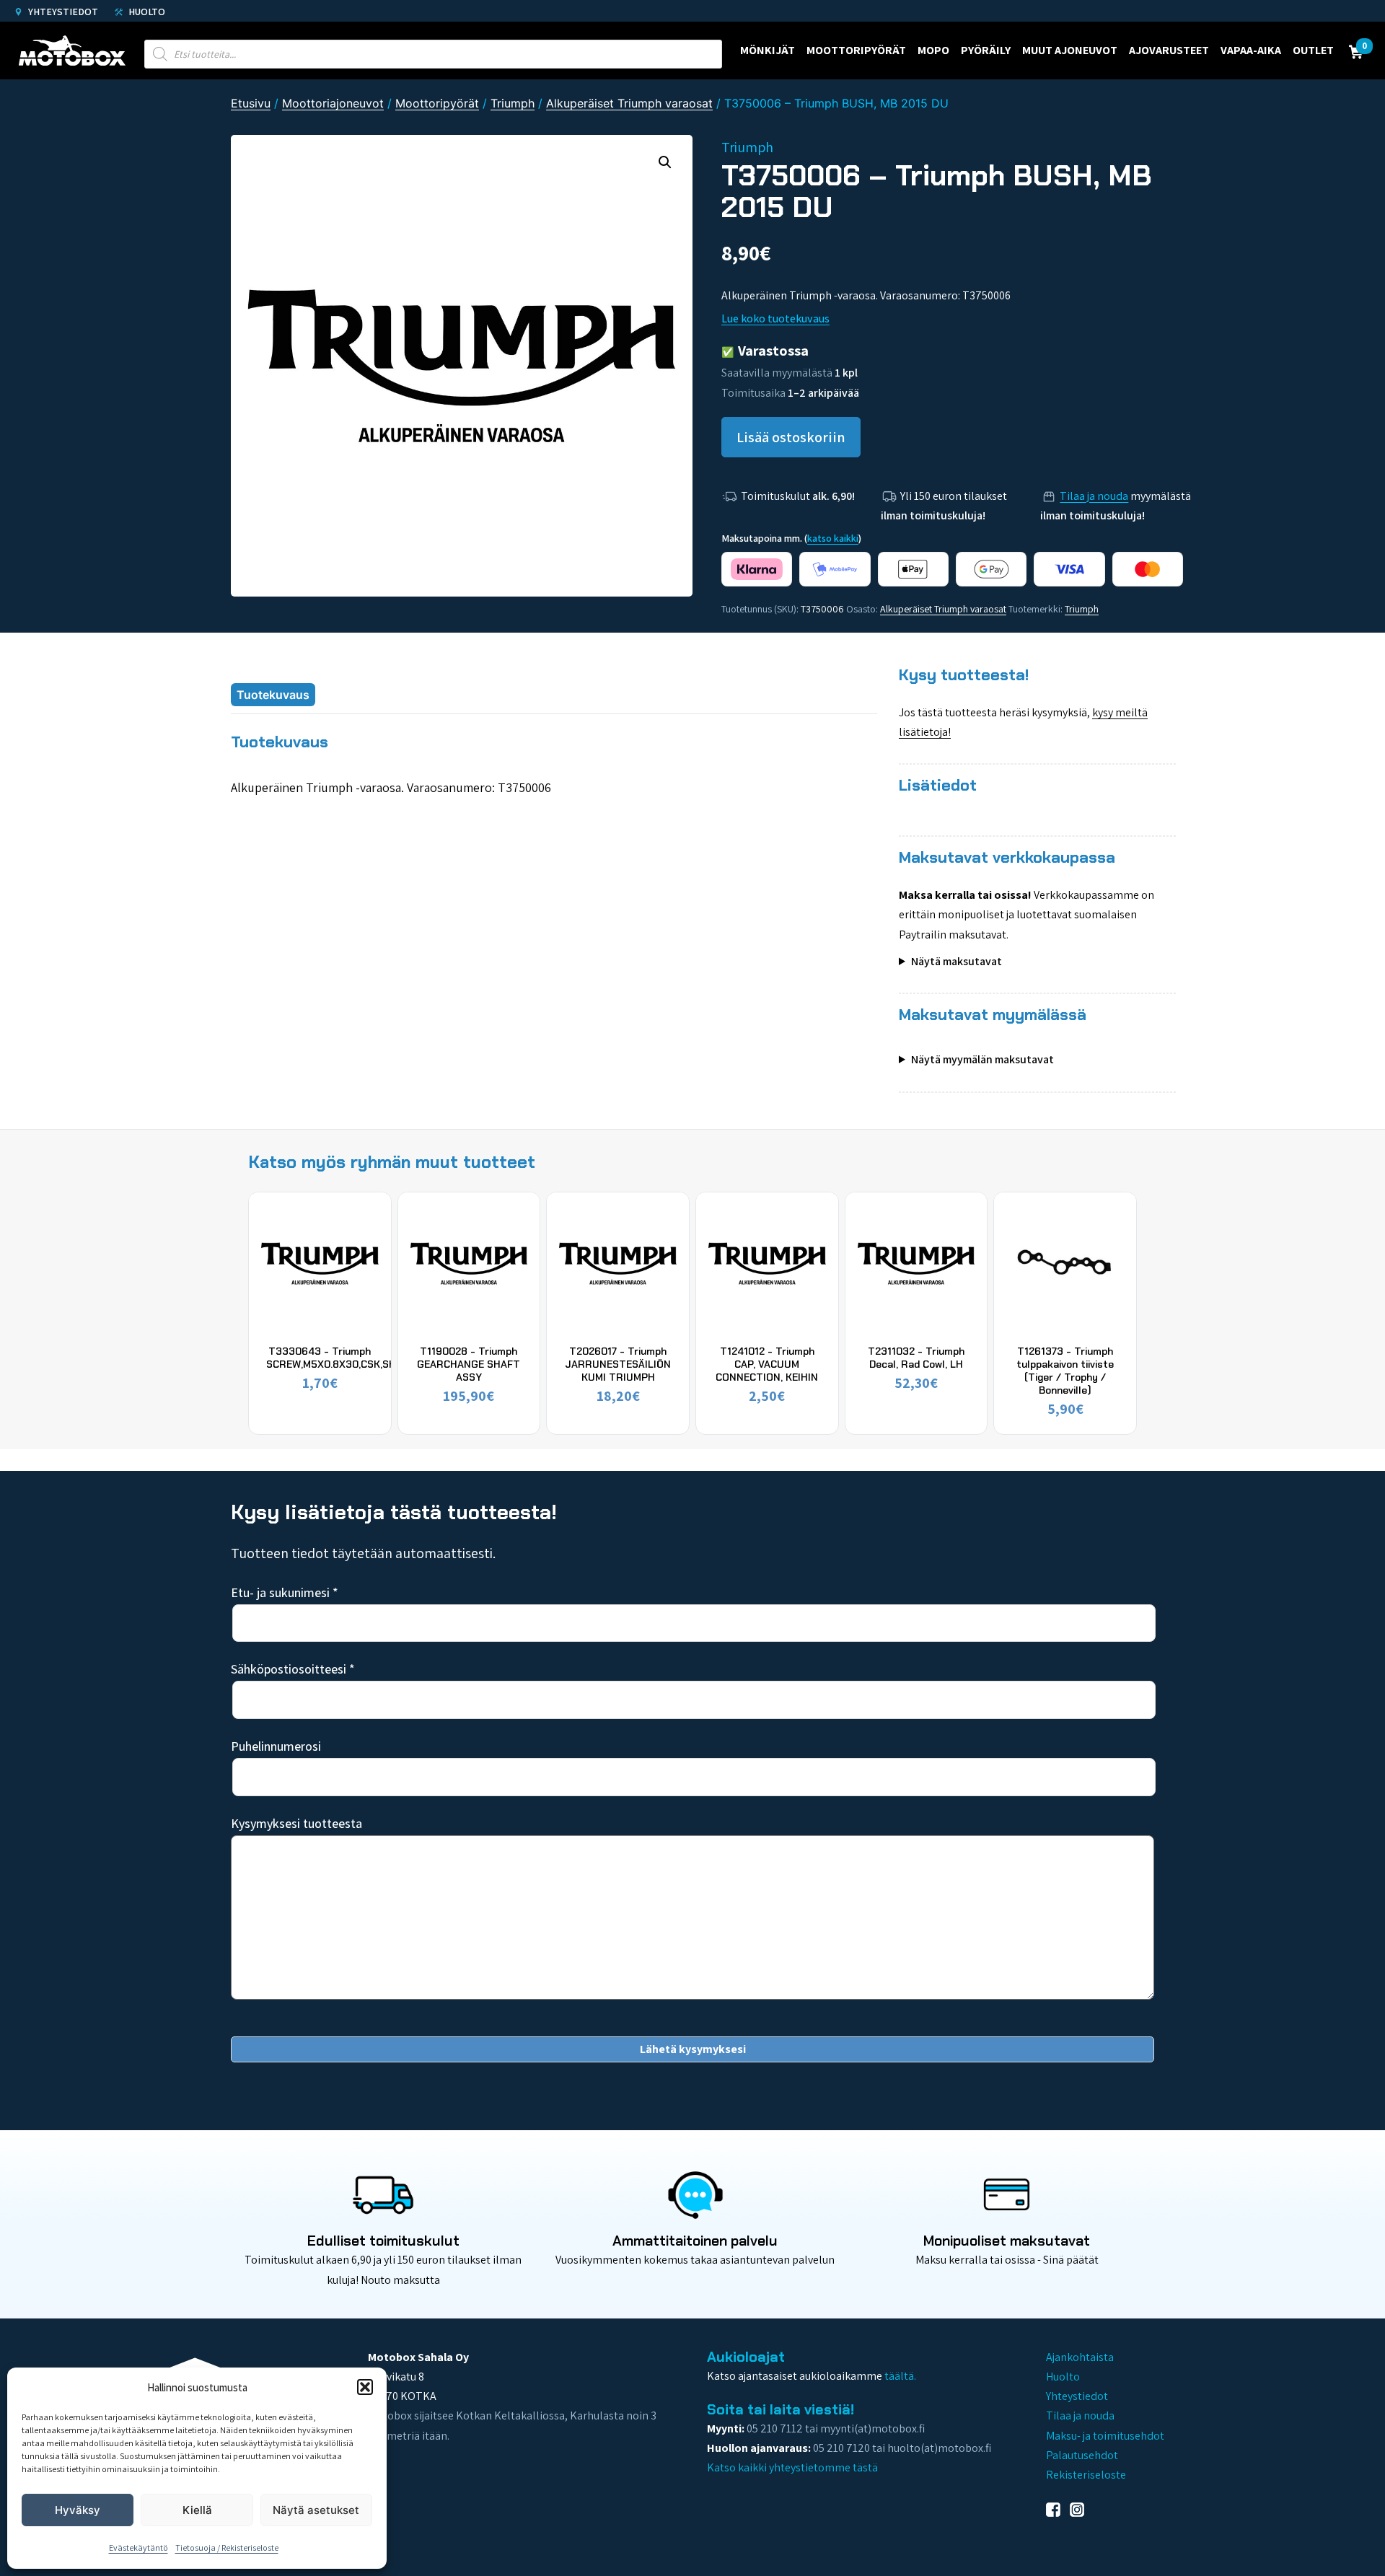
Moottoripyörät (856, 50)
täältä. (900, 2376)
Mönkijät (768, 50)
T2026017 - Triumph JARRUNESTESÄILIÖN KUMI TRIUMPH (618, 1364)
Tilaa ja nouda (1094, 496)
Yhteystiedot (62, 12)
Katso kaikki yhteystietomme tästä (792, 2467)
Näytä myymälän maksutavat (982, 1059)
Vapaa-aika (1251, 50)
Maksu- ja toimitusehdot (1105, 2436)
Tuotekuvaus (273, 695)
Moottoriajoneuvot (333, 103)
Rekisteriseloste (1086, 2475)
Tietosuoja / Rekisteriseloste (227, 2548)
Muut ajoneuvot (1070, 50)
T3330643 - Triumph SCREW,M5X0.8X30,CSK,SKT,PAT (344, 1358)
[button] (365, 2387)
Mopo (933, 50)
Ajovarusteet (1169, 50)
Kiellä (197, 2510)
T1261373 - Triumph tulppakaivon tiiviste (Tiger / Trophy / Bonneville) (1065, 1371)
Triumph (513, 103)
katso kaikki (833, 538)
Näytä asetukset (316, 2510)
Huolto (146, 12)
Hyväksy (78, 2510)
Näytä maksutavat (957, 961)
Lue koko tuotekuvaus (775, 318)
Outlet (1313, 50)
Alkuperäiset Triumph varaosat (629, 103)
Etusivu (251, 103)
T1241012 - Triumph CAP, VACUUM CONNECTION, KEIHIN (767, 1364)
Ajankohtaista (1080, 2357)
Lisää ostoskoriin (791, 437)
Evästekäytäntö (138, 2548)
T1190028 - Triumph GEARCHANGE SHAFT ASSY (469, 1364)
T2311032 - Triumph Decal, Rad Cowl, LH (916, 1358)
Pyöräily (986, 50)
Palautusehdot (1082, 2455)
